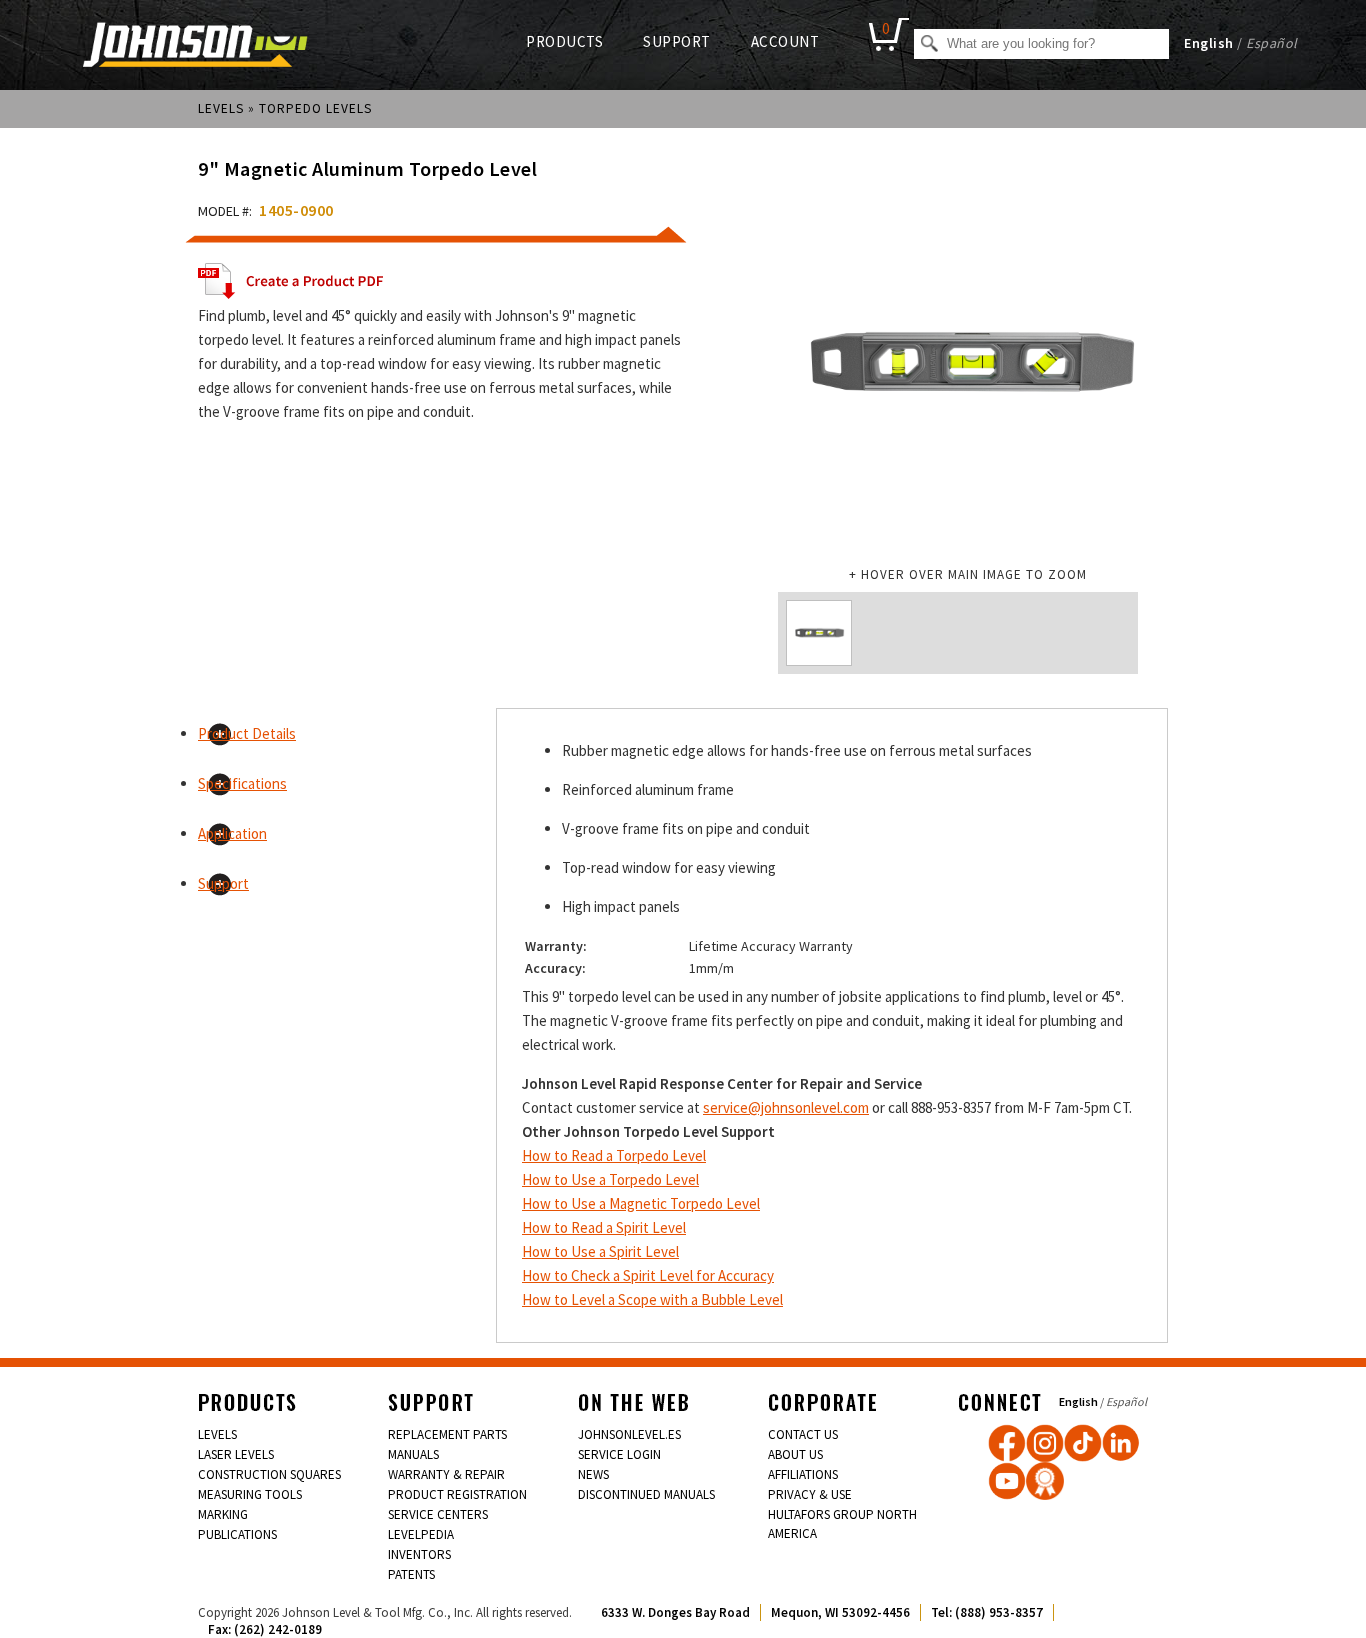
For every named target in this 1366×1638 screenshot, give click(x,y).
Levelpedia (421, 1534)
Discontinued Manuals (646, 1494)
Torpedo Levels (315, 108)
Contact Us (803, 1434)
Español (1272, 43)
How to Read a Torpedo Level (614, 1155)
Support (223, 883)
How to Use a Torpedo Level (610, 1179)
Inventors (419, 1554)
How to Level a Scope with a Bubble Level (652, 1299)
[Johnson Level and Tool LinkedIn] (1121, 1443)
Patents (411, 1574)
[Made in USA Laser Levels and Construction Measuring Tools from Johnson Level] (1045, 1443)
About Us (795, 1454)
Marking (223, 1514)
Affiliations (803, 1474)
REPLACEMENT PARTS (447, 1434)
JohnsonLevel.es (629, 1434)
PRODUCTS (564, 41)
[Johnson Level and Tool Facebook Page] (1007, 1443)
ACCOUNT (785, 41)
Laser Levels (236, 1454)
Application (232, 833)
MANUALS (413, 1454)
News (593, 1474)
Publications (237, 1534)
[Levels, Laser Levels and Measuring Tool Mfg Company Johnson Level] (195, 47)
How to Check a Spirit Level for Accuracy (648, 1275)
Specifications (242, 783)
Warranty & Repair (446, 1474)
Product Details (247, 733)
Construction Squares (269, 1474)
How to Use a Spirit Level (600, 1251)
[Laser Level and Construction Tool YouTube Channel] (1007, 1481)
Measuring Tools (250, 1494)
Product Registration (457, 1494)
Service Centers (438, 1514)
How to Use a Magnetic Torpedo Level (641, 1203)
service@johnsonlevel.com (786, 1107)
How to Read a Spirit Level (604, 1227)
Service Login (619, 1454)
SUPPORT (677, 41)
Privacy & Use (810, 1494)
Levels (221, 108)
